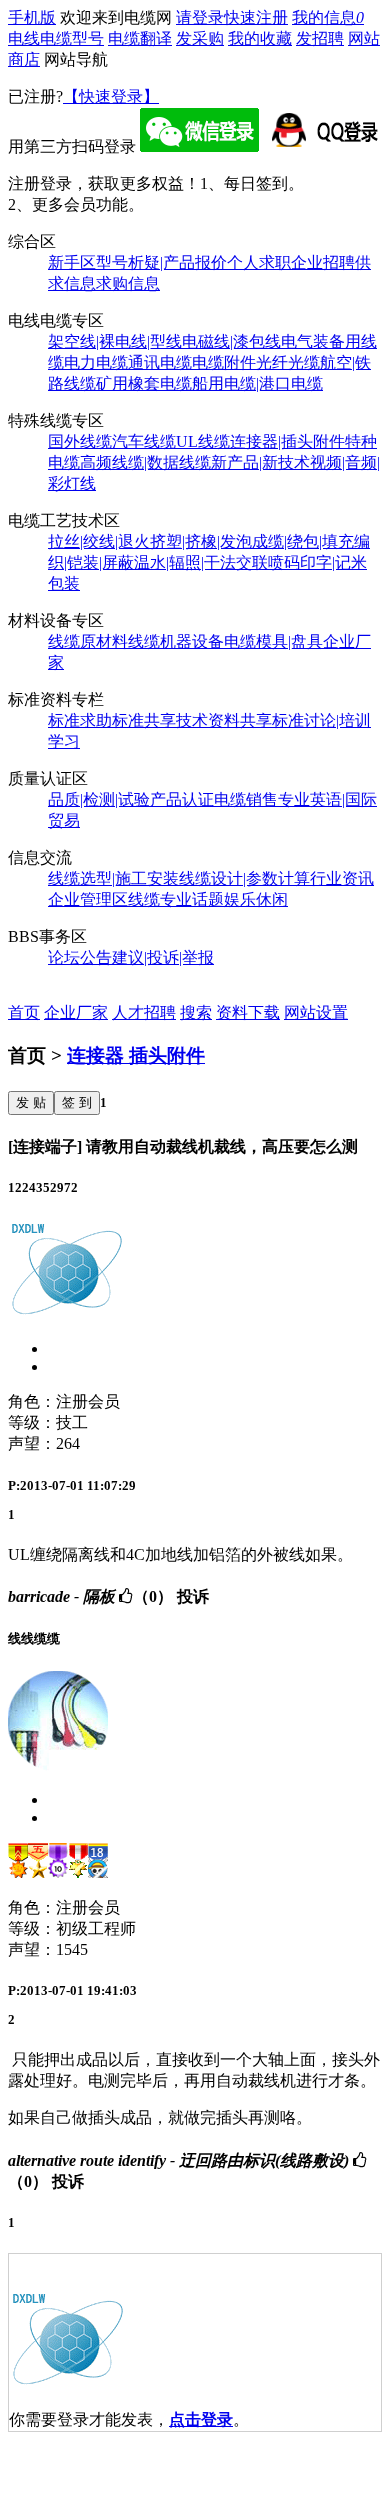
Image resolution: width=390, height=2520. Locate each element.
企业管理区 (88, 899)
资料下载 (248, 1012)
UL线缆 (203, 441)
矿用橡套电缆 (144, 383)
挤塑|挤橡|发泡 (201, 541)
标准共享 (144, 720)
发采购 (200, 38)
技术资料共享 (224, 720)
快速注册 (256, 17)
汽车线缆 (144, 441)
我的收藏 (260, 38)
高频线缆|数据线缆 (145, 462)
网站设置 (316, 1012)
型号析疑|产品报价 (161, 262)
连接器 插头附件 (136, 1055)
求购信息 (128, 283)
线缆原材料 (88, 641)
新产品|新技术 (260, 462)
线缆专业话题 (176, 899)
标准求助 (80, 720)
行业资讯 (342, 878)
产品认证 (182, 799)
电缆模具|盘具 (273, 641)
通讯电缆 (160, 362)
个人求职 (259, 262)
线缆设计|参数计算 (244, 878)
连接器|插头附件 (287, 441)
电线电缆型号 (56, 38)
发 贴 (31, 1102)
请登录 (200, 17)
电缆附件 (224, 362)
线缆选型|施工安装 (113, 878)
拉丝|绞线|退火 (99, 541)
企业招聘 (323, 262)
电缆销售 (246, 799)
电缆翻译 (140, 38)
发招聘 (320, 38)
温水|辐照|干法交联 (201, 562)
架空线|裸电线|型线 (115, 341)
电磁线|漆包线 (231, 341)
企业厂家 (76, 1012)
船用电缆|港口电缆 (257, 383)
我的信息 (328, 17)
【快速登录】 (111, 96)
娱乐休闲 (256, 899)
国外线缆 (80, 441)
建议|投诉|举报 (163, 957)
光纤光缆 (288, 362)
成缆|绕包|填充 (303, 541)
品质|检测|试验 (99, 799)
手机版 (32, 17)
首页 (24, 1012)
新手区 (72, 262)
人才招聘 (144, 1012)
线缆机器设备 (176, 641)
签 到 (77, 1102)
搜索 (196, 1012)
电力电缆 (96, 362)
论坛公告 (80, 957)
